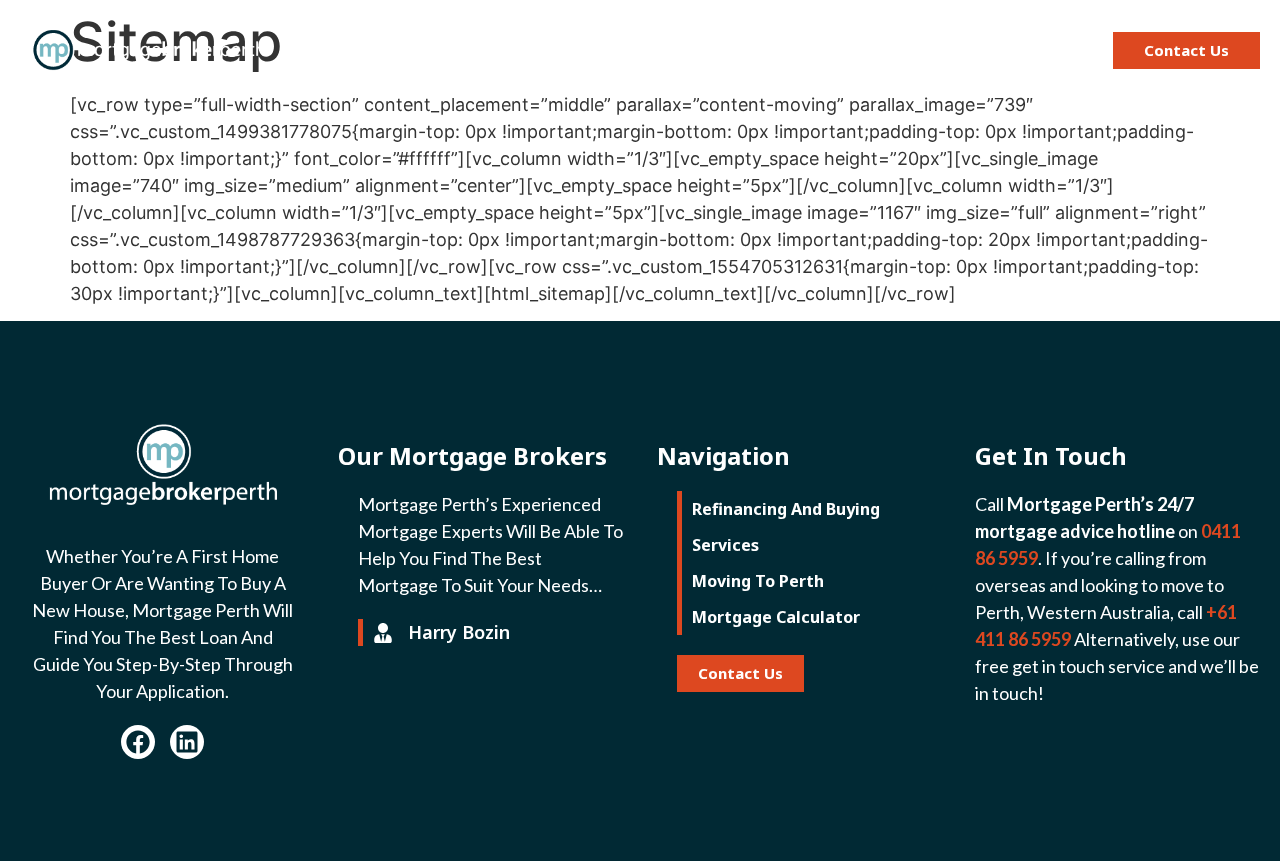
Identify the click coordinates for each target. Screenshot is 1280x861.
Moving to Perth (763, 50)
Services (623, 50)
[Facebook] (138, 742)
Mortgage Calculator (953, 50)
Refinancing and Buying (456, 50)
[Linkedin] (187, 742)
